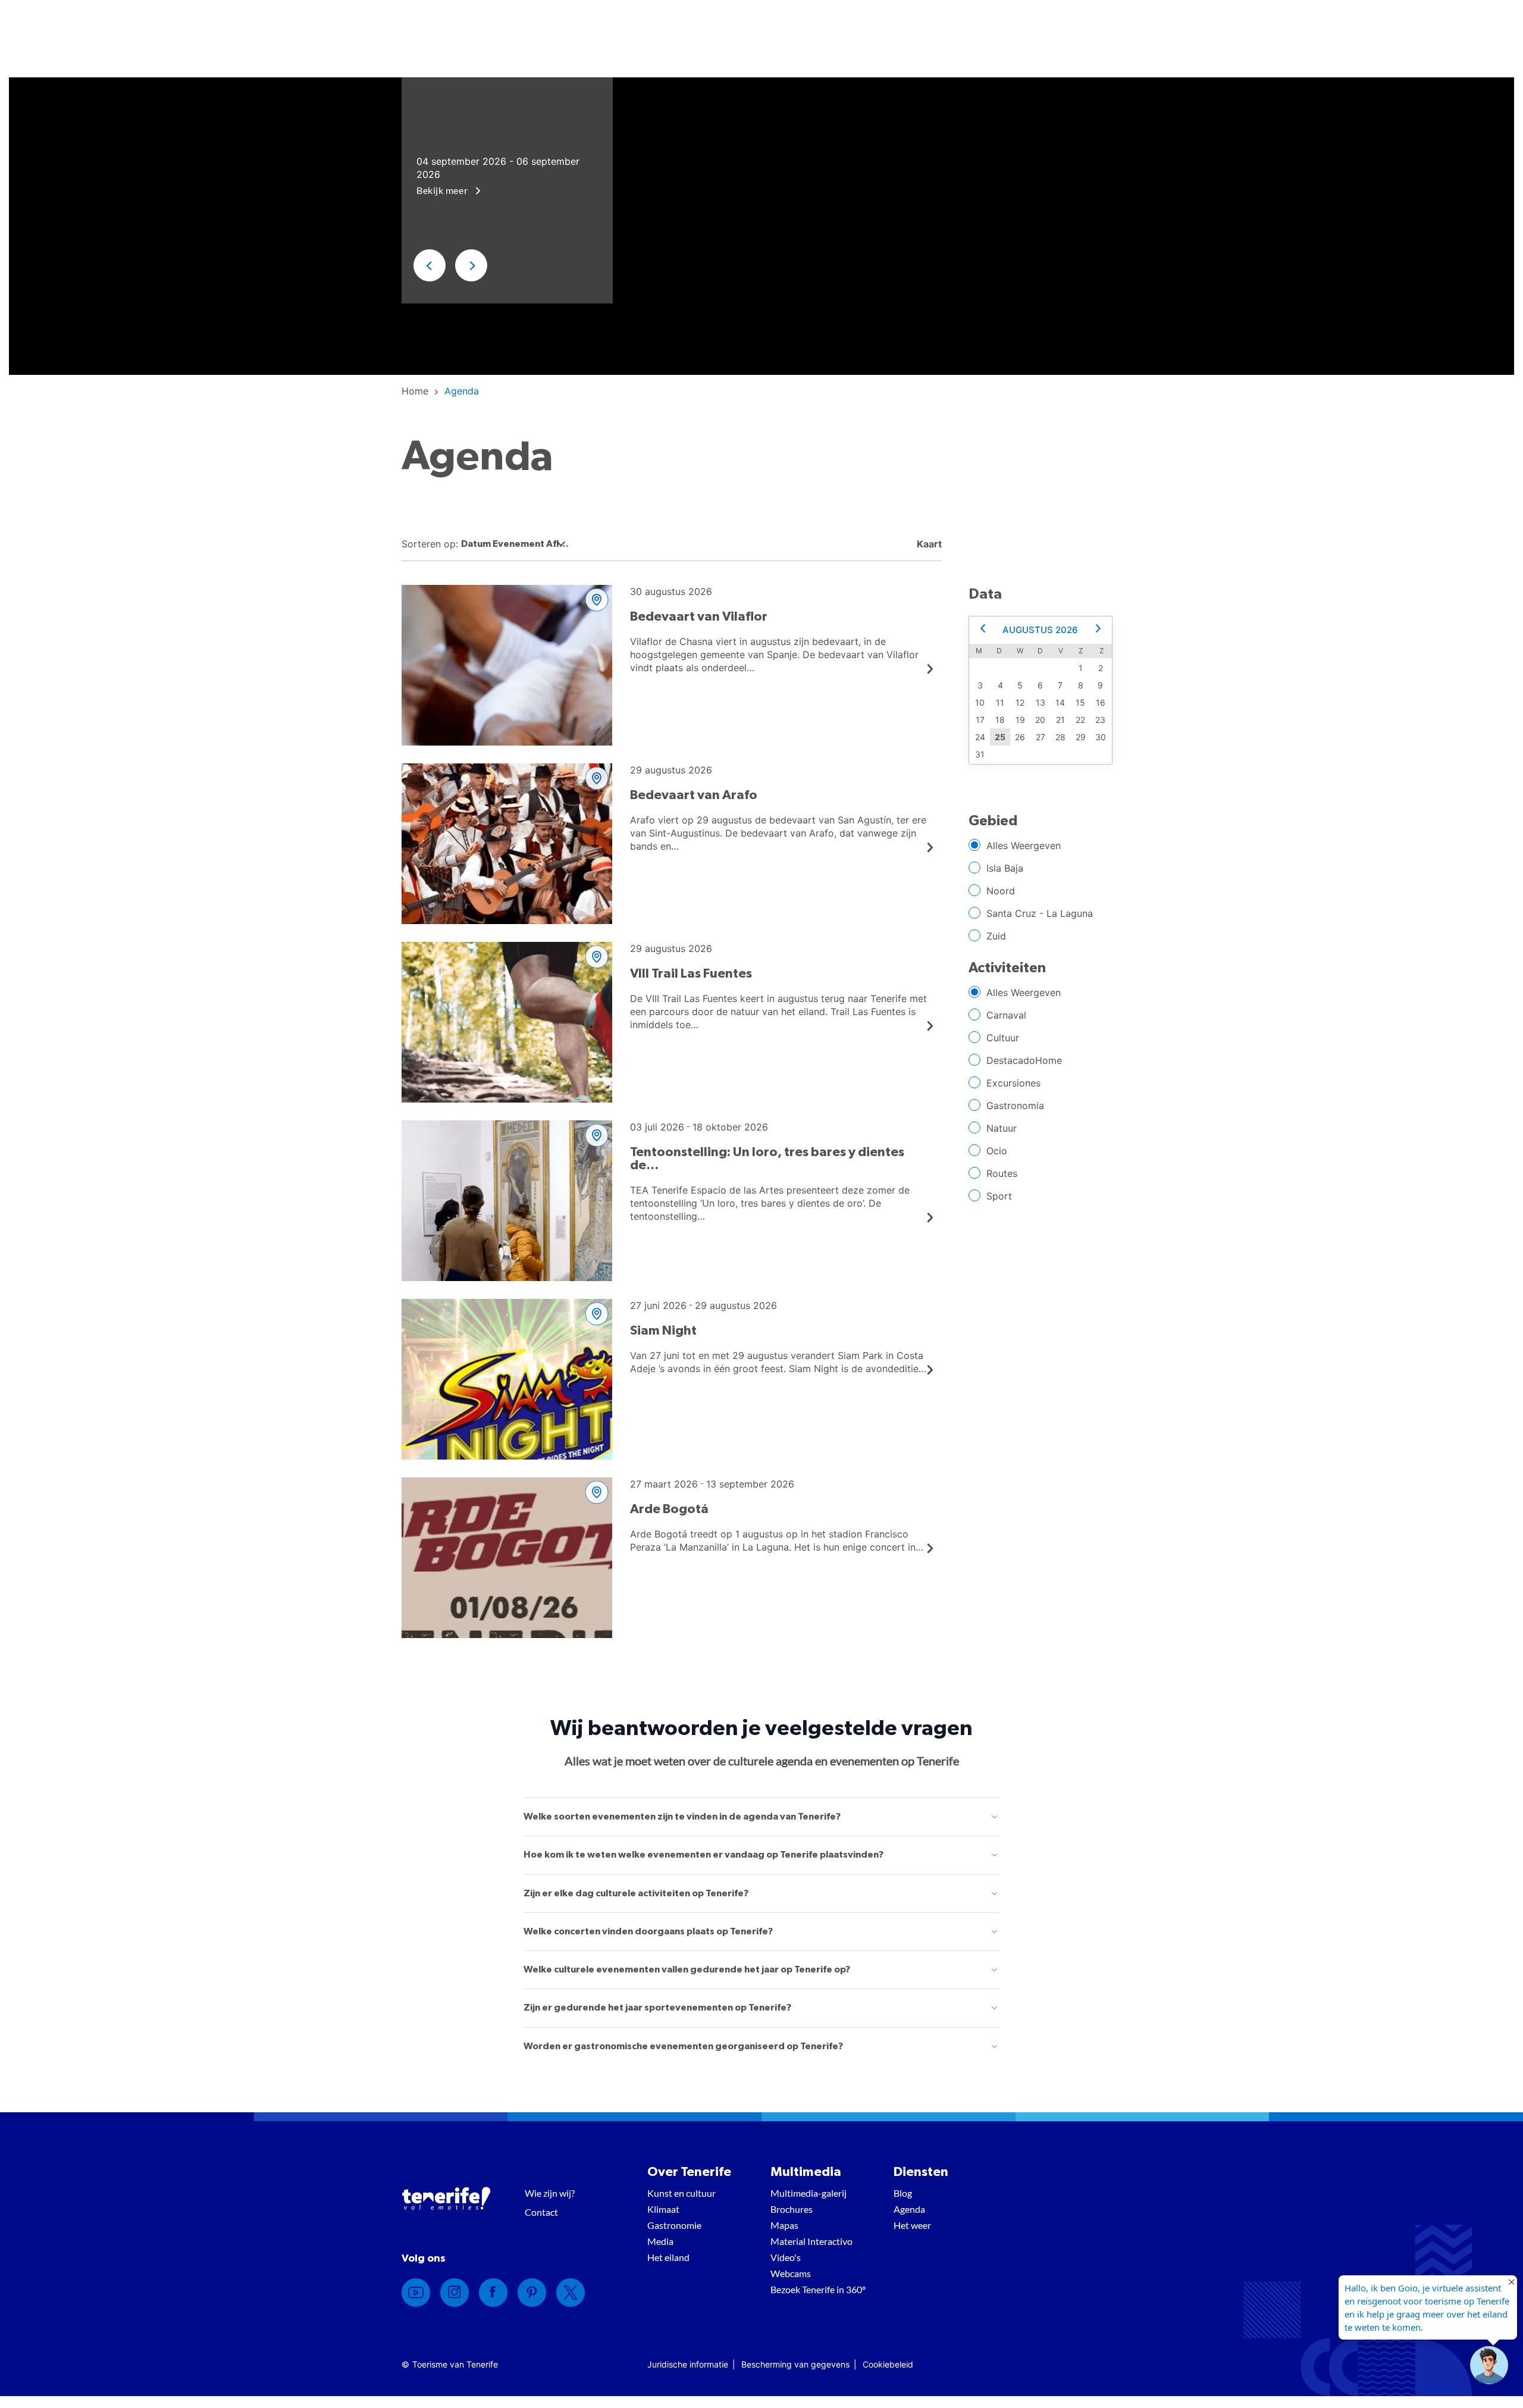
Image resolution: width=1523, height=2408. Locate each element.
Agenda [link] (909, 2209)
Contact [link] (541, 2212)
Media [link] (660, 2241)
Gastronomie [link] (674, 2225)
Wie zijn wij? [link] (550, 2193)
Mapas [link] (784, 2225)
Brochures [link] (792, 2209)
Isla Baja (1005, 868)
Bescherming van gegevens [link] (795, 2364)
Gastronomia (1015, 1106)
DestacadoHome (1024, 1060)
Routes (1002, 1173)
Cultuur (1003, 1038)
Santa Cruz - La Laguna (1040, 913)
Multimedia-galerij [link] (808, 2193)
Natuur (1002, 1128)
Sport (999, 1196)
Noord (1001, 891)
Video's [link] (786, 2257)
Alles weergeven (1024, 846)
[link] (415, 391)
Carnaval (1006, 1015)
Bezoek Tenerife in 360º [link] (818, 2289)
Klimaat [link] (663, 2209)
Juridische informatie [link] (688, 2364)
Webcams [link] (791, 2273)
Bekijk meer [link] (443, 190)
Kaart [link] (928, 544)
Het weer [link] (912, 2225)
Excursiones (1013, 1083)
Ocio (997, 1151)
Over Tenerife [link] (689, 2172)
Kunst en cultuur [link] (681, 2193)
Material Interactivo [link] (811, 2241)
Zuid (996, 936)
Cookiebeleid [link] (888, 2364)
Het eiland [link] (668, 2257)
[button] (430, 265)
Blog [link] (903, 2193)
